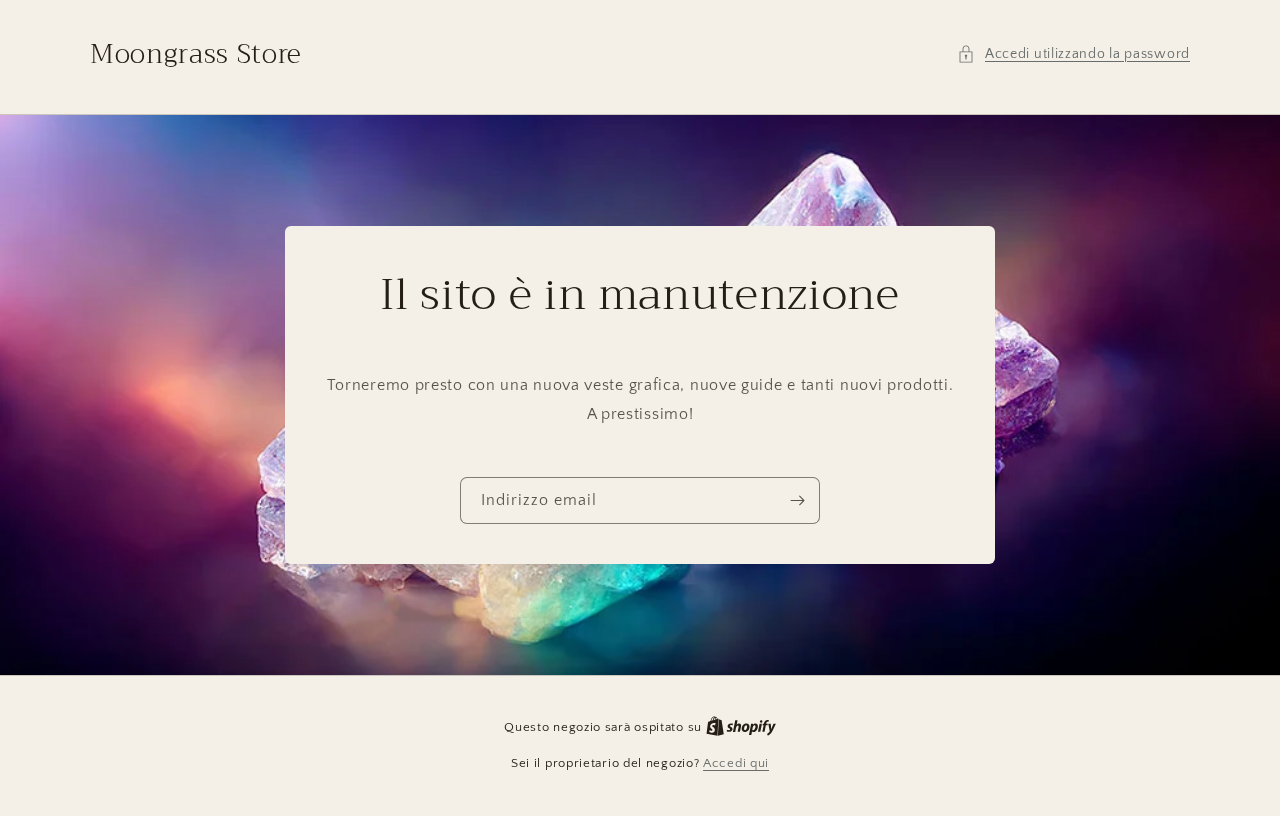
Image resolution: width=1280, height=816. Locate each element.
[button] (1073, 54)
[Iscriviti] (797, 500)
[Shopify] (741, 727)
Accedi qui (736, 763)
